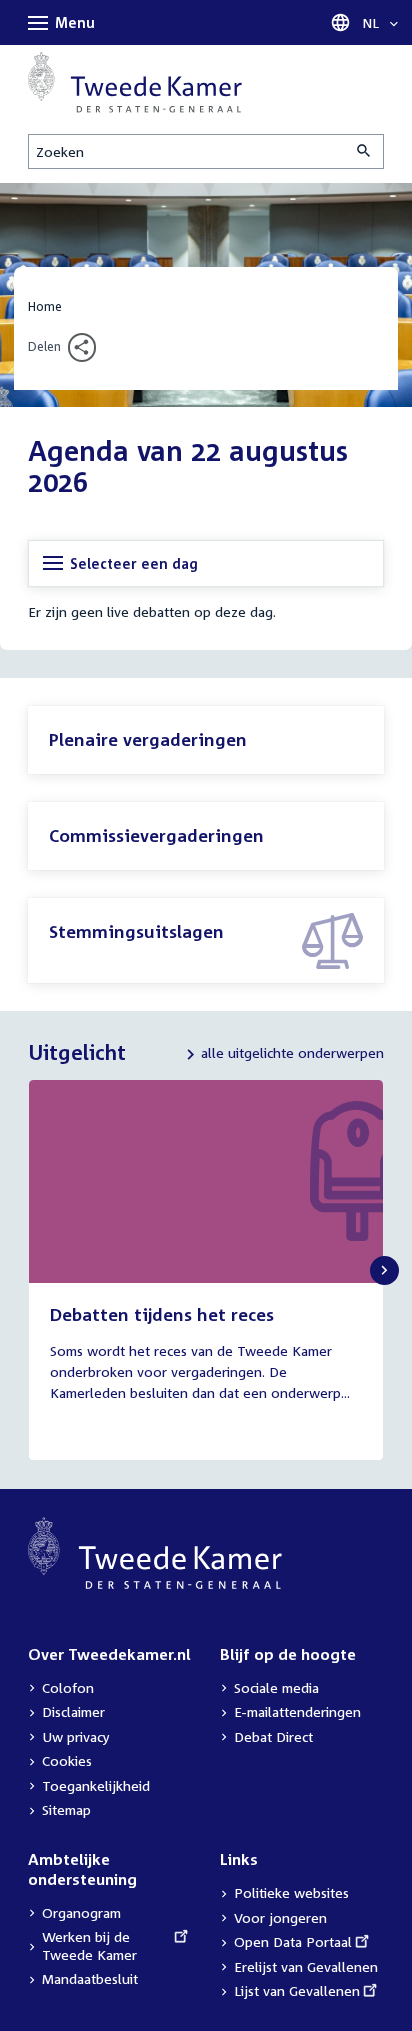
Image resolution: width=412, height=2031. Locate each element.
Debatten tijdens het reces (162, 1314)
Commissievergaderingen (156, 835)
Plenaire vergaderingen (148, 739)
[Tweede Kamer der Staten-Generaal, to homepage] (135, 82)
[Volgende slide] (384, 1270)
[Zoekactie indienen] (365, 151)
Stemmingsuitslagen (136, 931)
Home (45, 306)
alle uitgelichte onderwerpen (292, 1052)
